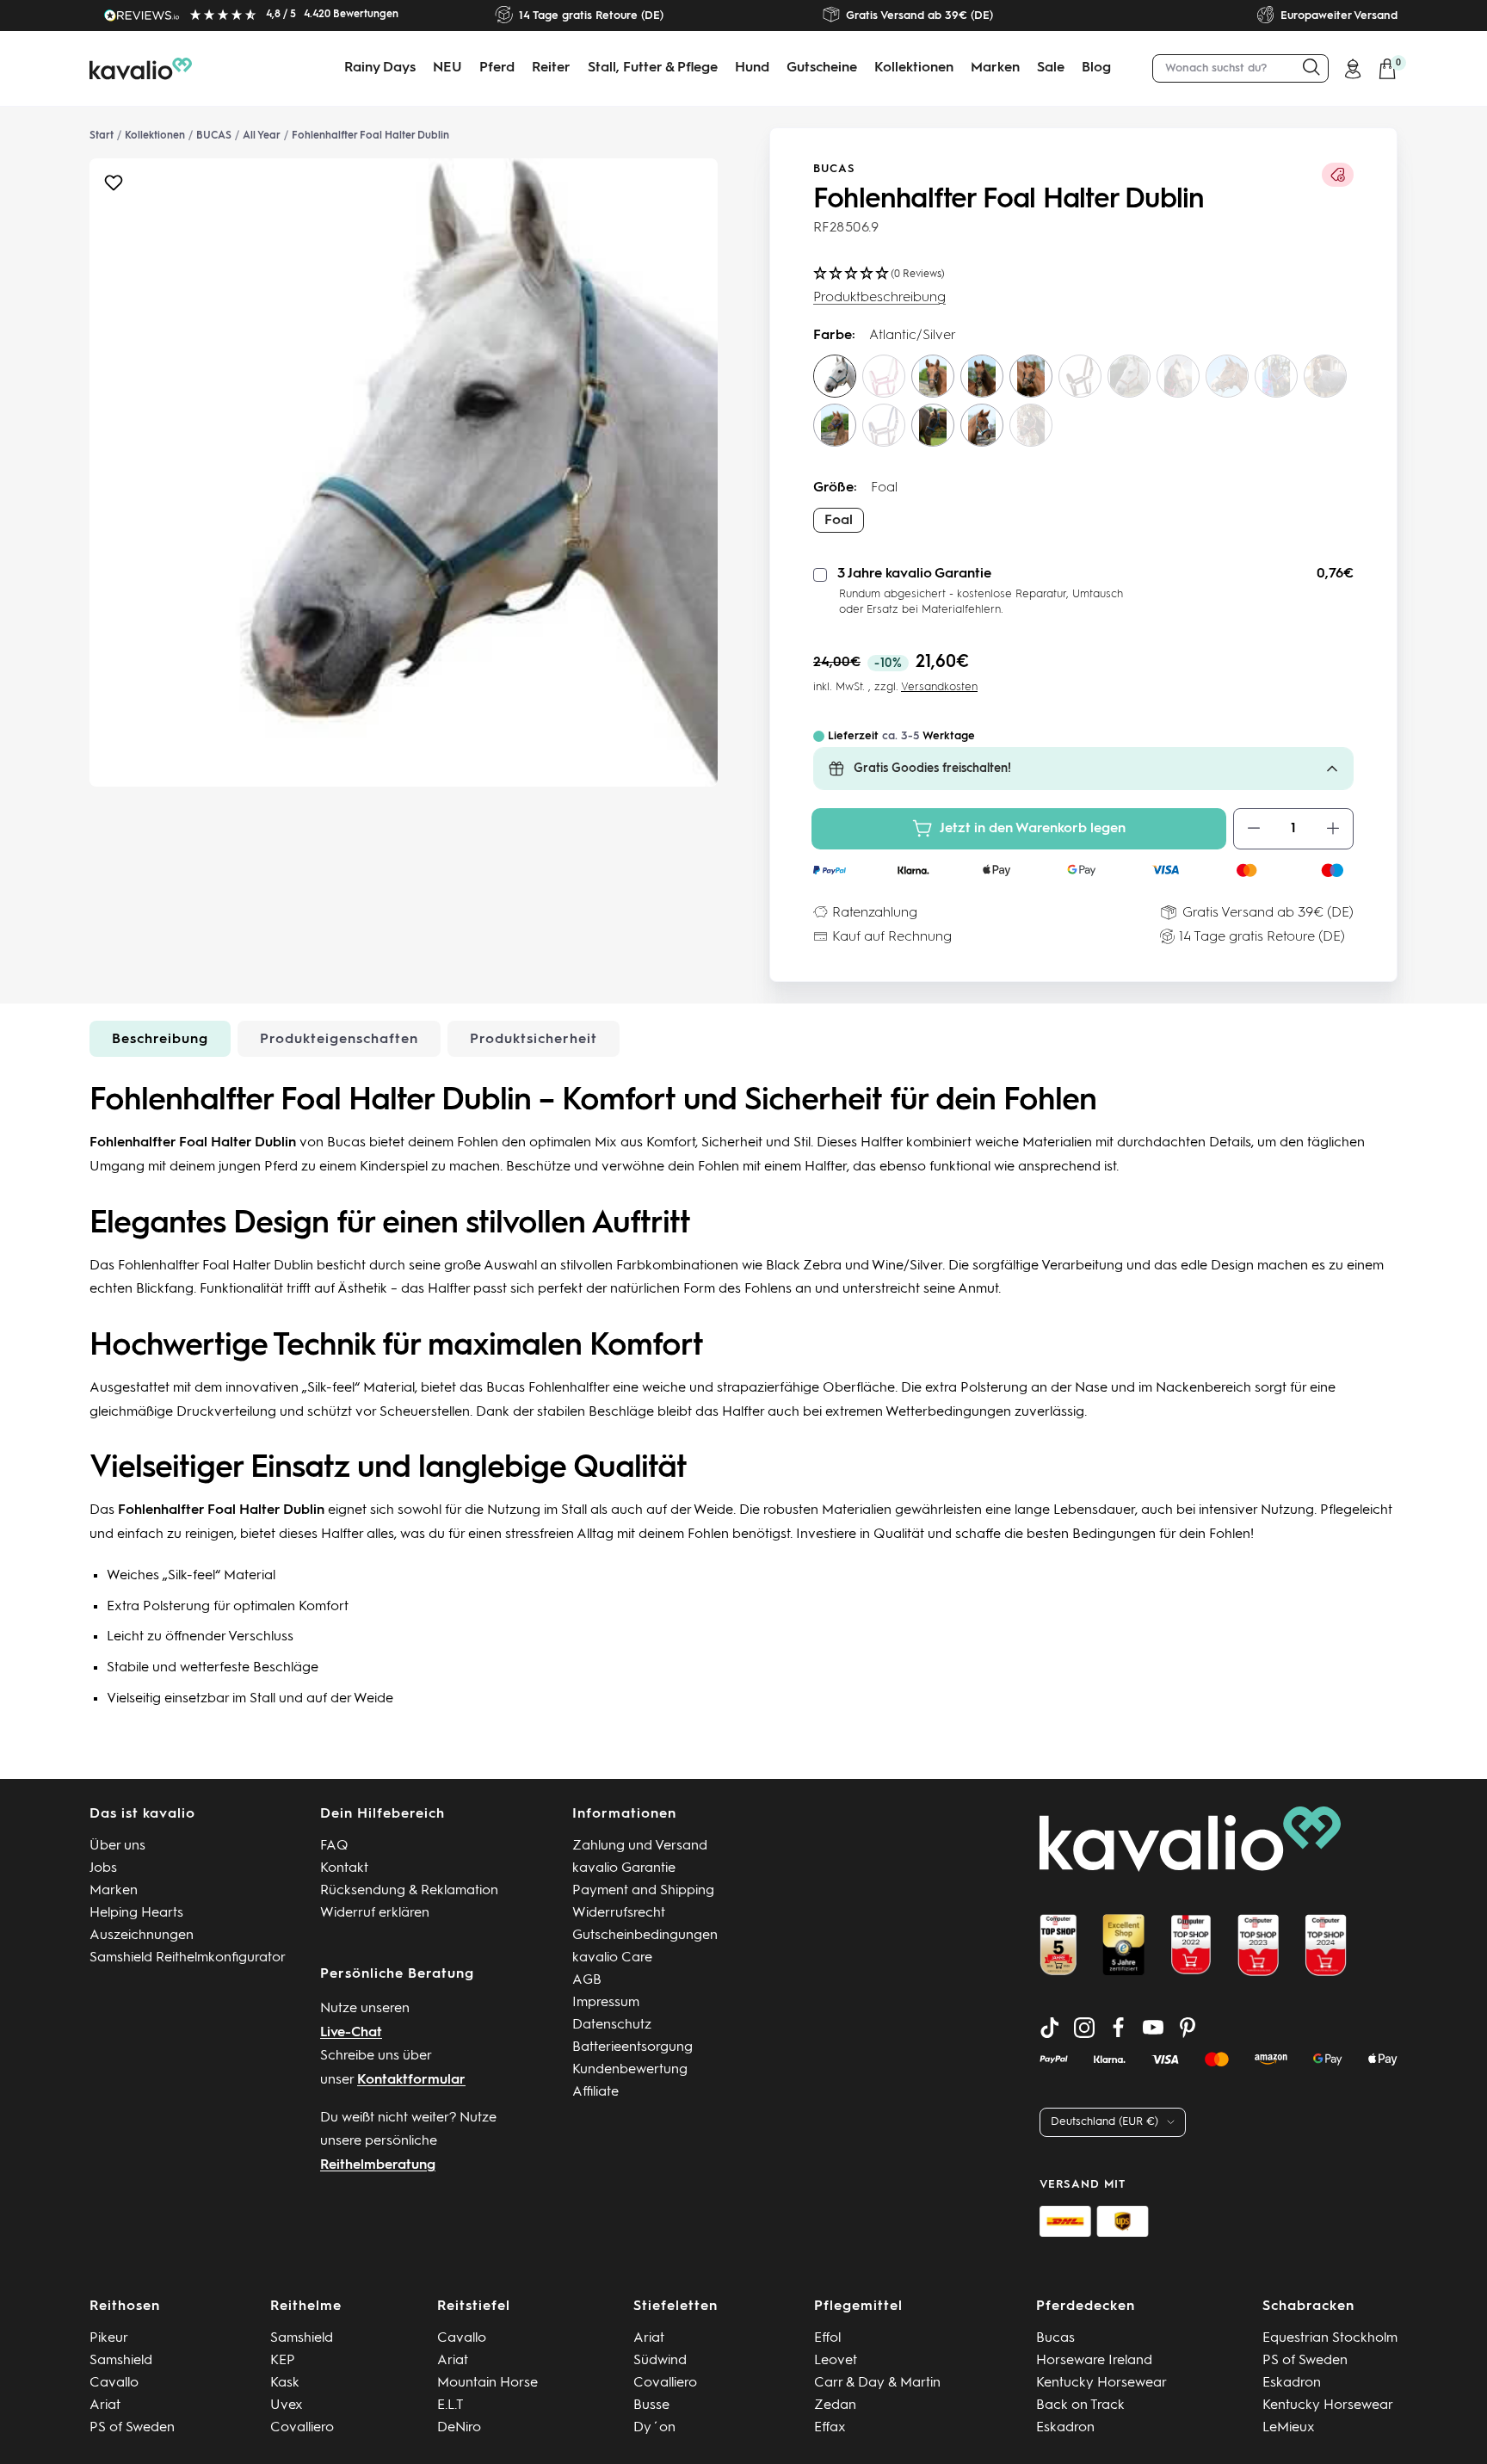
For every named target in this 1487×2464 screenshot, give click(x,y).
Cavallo (114, 2383)
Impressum (606, 2003)
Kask (285, 2383)
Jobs (103, 1868)
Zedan (835, 2405)
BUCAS (214, 136)
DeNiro (459, 2428)
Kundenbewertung (630, 2070)
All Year (262, 136)
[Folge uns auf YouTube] (1153, 2028)
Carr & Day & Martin (877, 2383)
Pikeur (109, 2338)
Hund (752, 68)
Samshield (121, 2361)
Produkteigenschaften (339, 1040)
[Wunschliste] (114, 187)
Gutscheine (822, 68)
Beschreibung (160, 1040)
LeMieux (1289, 2428)
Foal (839, 521)
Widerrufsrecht (619, 1913)
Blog (1096, 68)
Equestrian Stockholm (1330, 2338)
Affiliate (595, 2092)
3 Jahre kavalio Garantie (914, 574)
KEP (283, 2361)
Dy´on (654, 2428)
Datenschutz (612, 2025)
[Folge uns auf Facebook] (1119, 2028)
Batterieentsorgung (632, 2047)
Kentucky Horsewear (1101, 2383)
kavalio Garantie (624, 1868)
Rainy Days (380, 68)
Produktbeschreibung (879, 298)
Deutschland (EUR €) (1104, 2122)
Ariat (105, 2405)
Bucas (834, 169)
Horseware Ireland (1094, 2361)
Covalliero (302, 2428)
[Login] (1353, 69)
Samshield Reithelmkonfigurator (188, 1958)
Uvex (287, 2405)
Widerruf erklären (375, 1913)
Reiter (551, 68)
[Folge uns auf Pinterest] (1188, 2028)
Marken (995, 68)
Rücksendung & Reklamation (409, 1891)
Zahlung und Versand (640, 1846)
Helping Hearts (136, 1913)
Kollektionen (914, 68)
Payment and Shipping (643, 1891)
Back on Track (1080, 2405)
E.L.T (450, 2405)
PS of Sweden (132, 2428)
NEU (447, 68)
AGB (587, 1980)
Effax (830, 2428)
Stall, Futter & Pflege (653, 68)
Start (102, 136)
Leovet (836, 2361)
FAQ (334, 1846)
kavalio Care (612, 1958)
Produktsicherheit (534, 1040)
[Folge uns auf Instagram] (1084, 2028)
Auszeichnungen (142, 1936)
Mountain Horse (487, 2383)
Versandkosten (939, 687)
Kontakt (344, 1868)
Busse (651, 2405)
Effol (827, 2338)
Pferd (497, 68)
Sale (1051, 68)
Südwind (660, 2361)
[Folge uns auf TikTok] (1050, 2028)
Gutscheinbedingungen (645, 1936)
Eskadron (1065, 2428)
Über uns (117, 1846)
